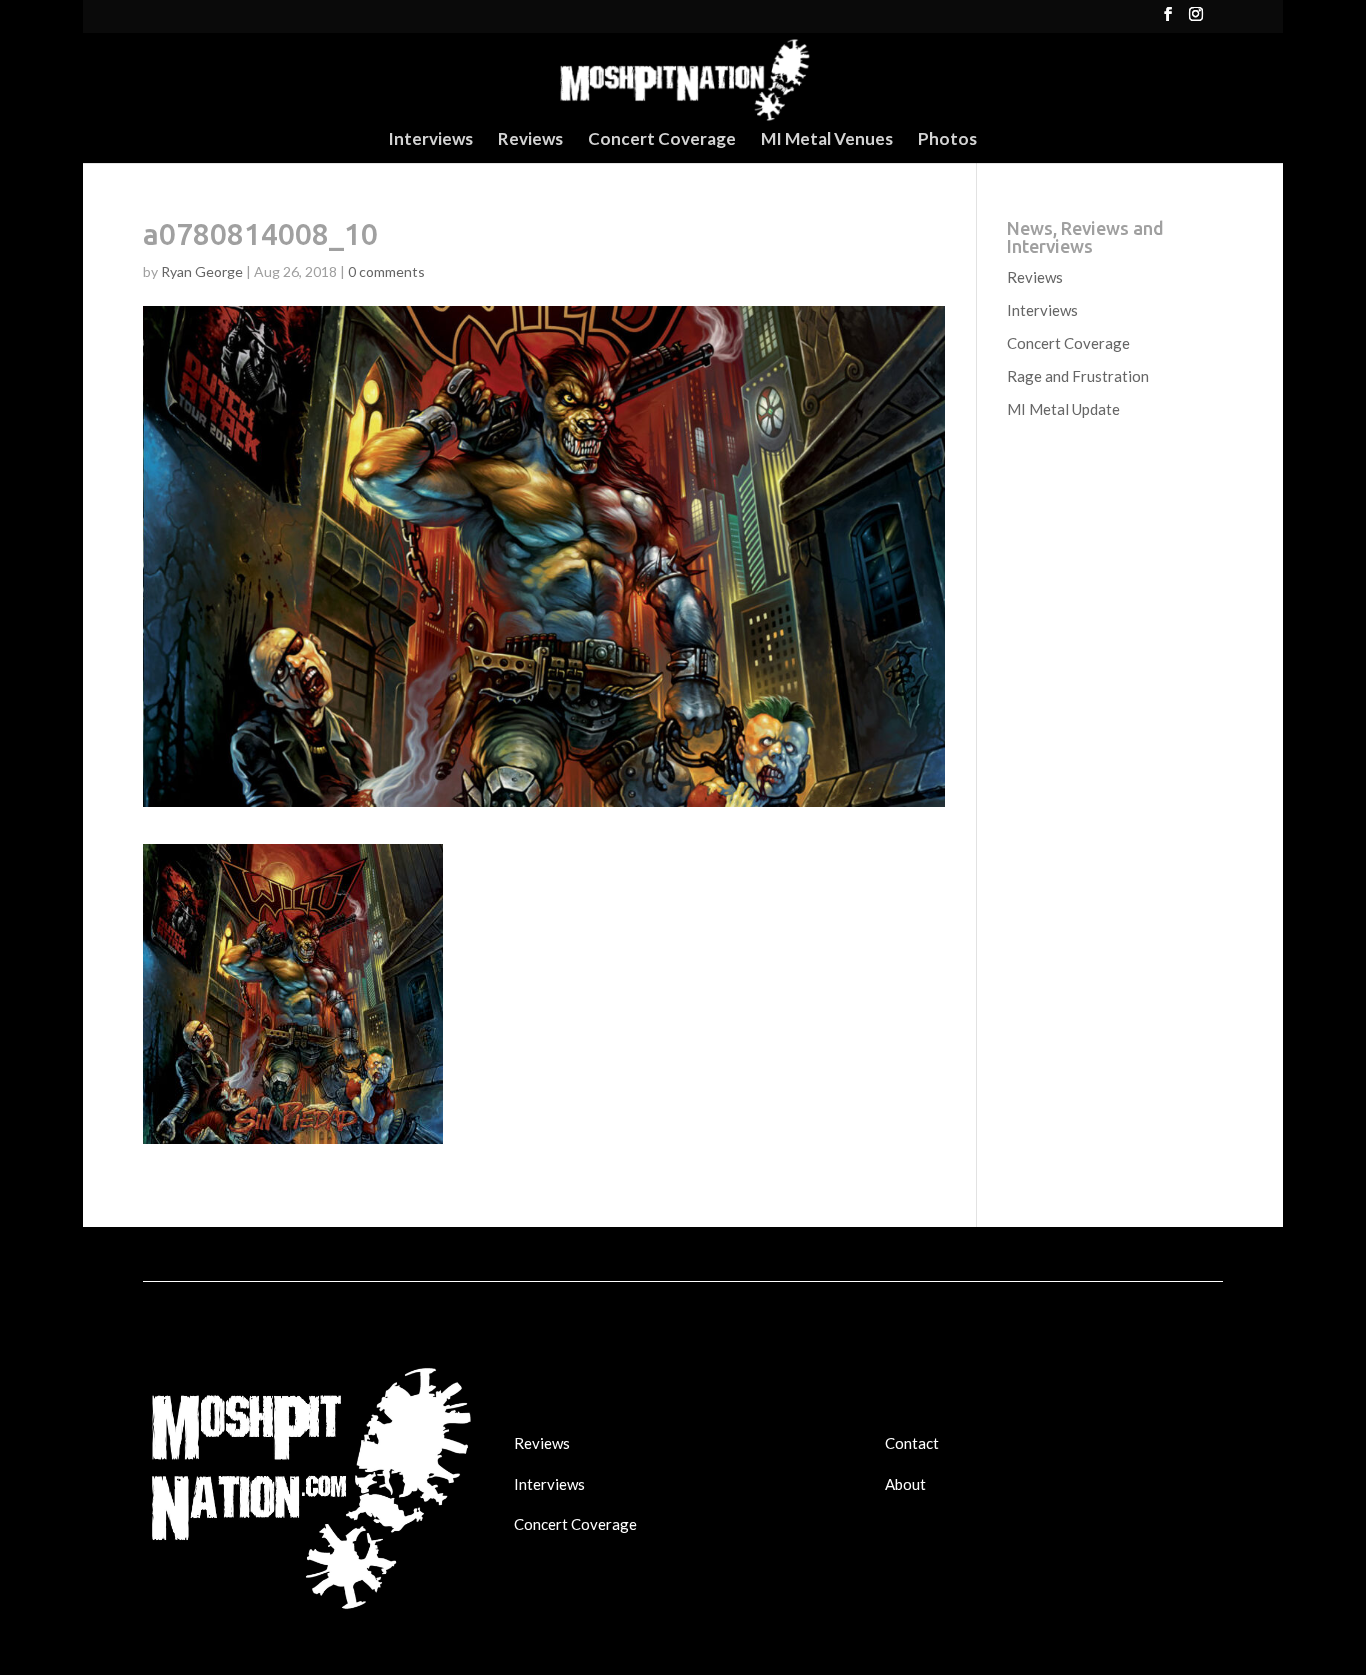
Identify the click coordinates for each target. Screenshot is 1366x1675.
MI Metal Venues (827, 140)
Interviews (430, 140)
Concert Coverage (662, 140)
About (905, 1484)
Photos (947, 140)
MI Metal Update (1063, 409)
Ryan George (202, 271)
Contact (912, 1443)
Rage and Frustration (1078, 376)
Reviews (530, 140)
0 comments (386, 271)
